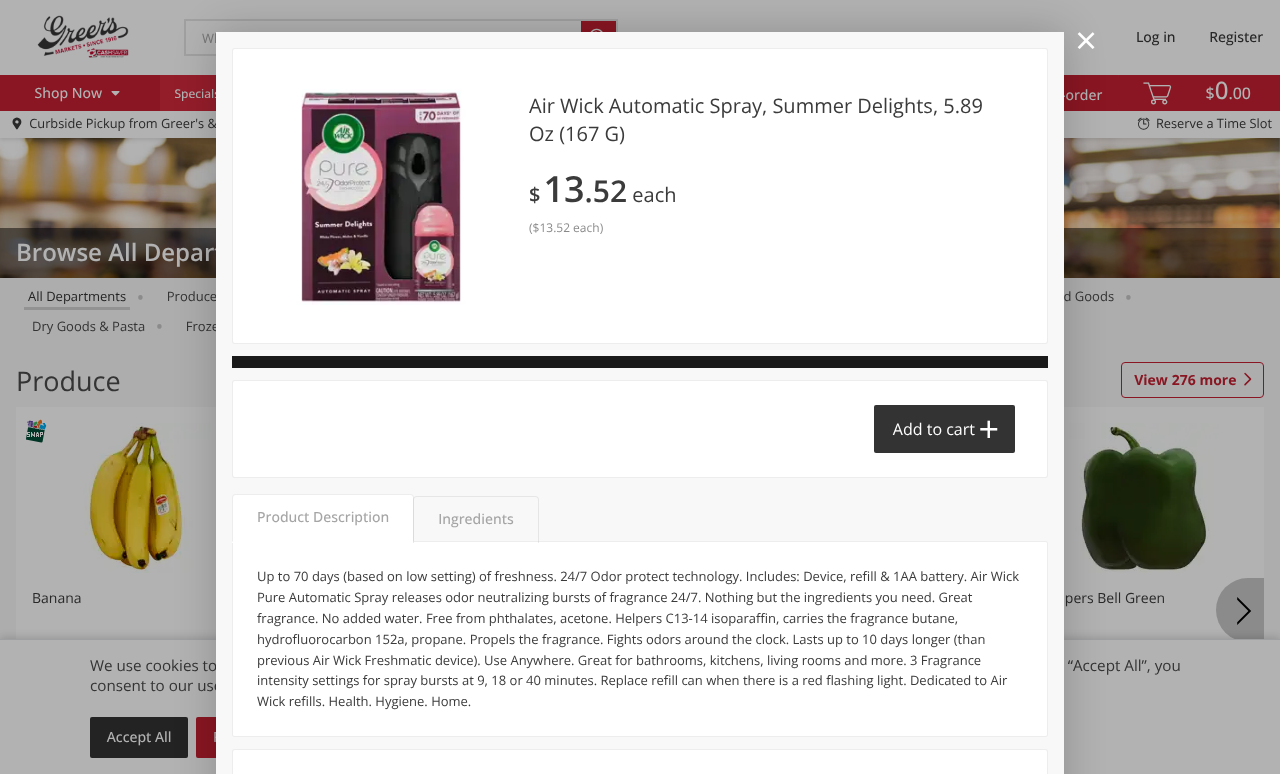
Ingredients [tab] (475, 519)
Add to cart (934, 429)
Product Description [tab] (323, 517)
